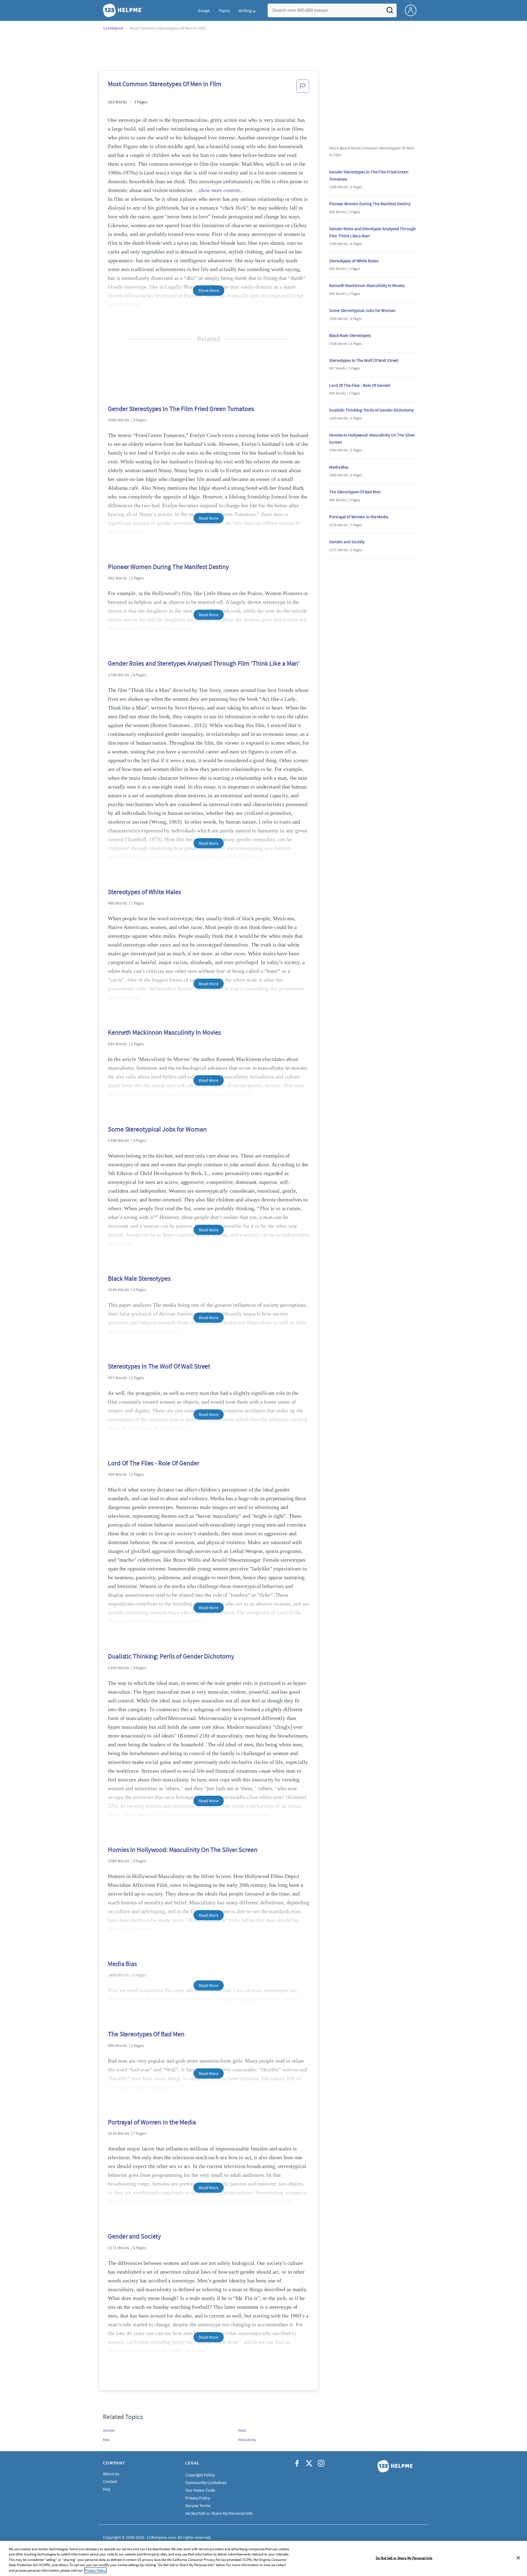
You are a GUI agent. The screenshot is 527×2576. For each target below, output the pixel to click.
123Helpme (113, 28)
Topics (224, 10)
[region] (263, 2558)
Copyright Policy (200, 2475)
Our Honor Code (200, 2490)
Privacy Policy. (96, 2570)
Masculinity (247, 2440)
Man (106, 2440)
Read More (208, 518)
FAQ (107, 2489)
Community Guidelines (206, 2482)
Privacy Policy (198, 2498)
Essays (204, 10)
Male (242, 2430)
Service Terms (198, 2505)
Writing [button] (245, 10)
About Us (111, 2474)
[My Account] (413, 10)
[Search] (390, 12)
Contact (110, 2481)
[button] (303, 88)
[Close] (518, 2558)
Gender (109, 2430)
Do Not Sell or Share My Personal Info (404, 2558)
